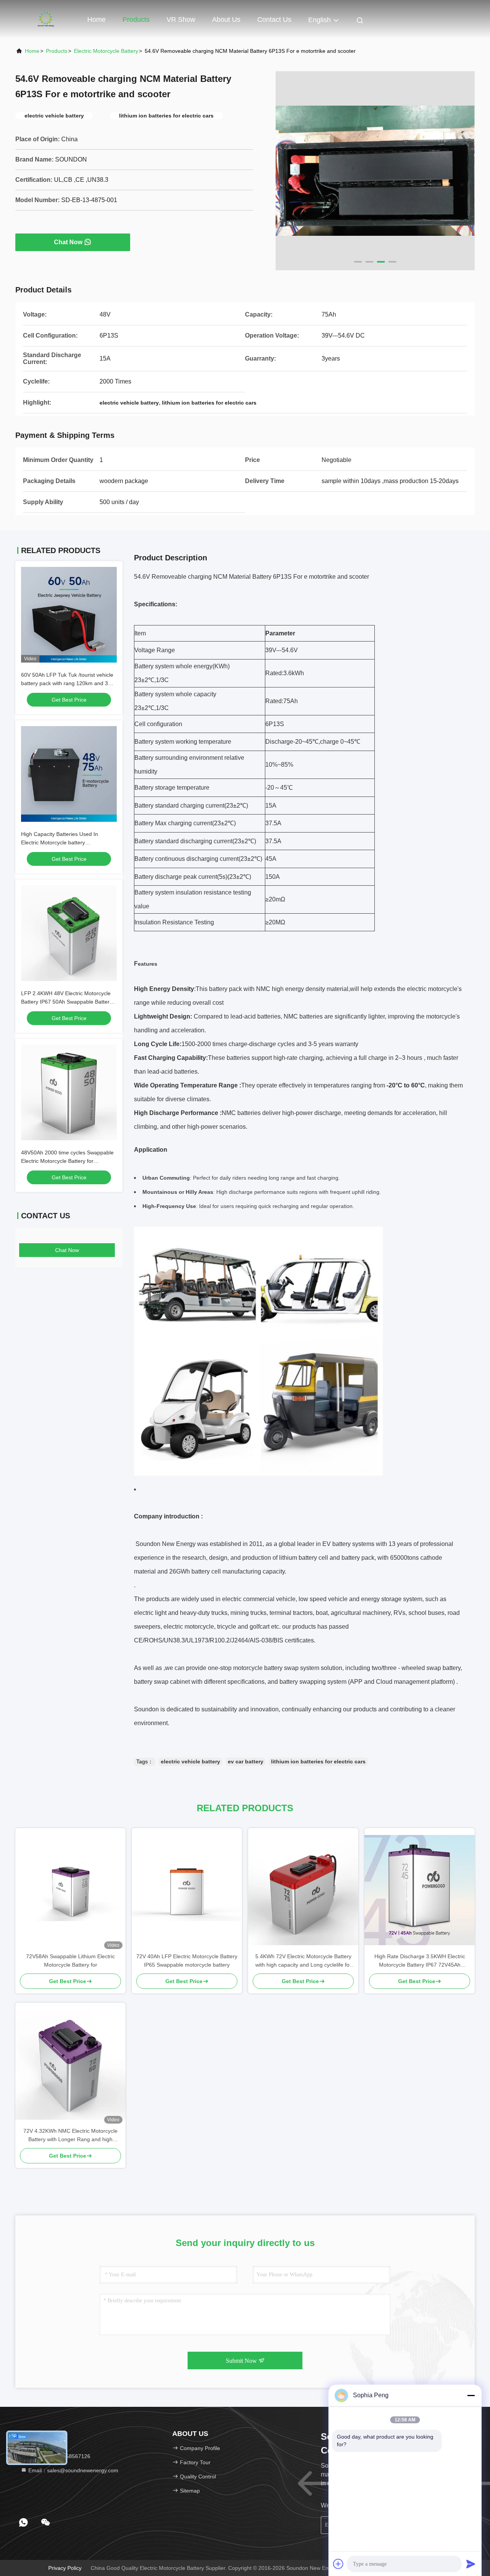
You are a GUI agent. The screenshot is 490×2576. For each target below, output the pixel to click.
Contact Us (274, 20)
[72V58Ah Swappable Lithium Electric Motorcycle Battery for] (70, 1890)
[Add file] (338, 2564)
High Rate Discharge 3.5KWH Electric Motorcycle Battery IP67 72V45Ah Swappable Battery (420, 1961)
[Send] (471, 2564)
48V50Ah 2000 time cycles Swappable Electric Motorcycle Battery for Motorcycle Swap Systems (67, 1161)
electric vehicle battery (190, 1761)
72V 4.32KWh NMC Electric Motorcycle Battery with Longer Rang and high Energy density (70, 2136)
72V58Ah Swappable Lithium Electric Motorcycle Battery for (70, 1961)
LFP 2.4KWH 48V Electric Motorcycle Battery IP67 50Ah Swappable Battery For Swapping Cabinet (67, 1002)
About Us (226, 20)
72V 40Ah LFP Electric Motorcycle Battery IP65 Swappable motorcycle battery (187, 1961)
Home (96, 20)
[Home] (46, 19)
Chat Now (68, 242)
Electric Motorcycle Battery (106, 51)
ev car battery (246, 1761)
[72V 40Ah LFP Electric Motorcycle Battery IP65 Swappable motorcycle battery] (187, 1890)
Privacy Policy (65, 2568)
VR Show (181, 20)
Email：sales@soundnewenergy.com (73, 2470)
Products (136, 20)
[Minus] (471, 2395)
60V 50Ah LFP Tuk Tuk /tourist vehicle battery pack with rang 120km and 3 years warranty (67, 683)
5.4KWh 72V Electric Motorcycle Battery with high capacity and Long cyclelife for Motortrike (303, 1961)
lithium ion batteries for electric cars (318, 1761)
